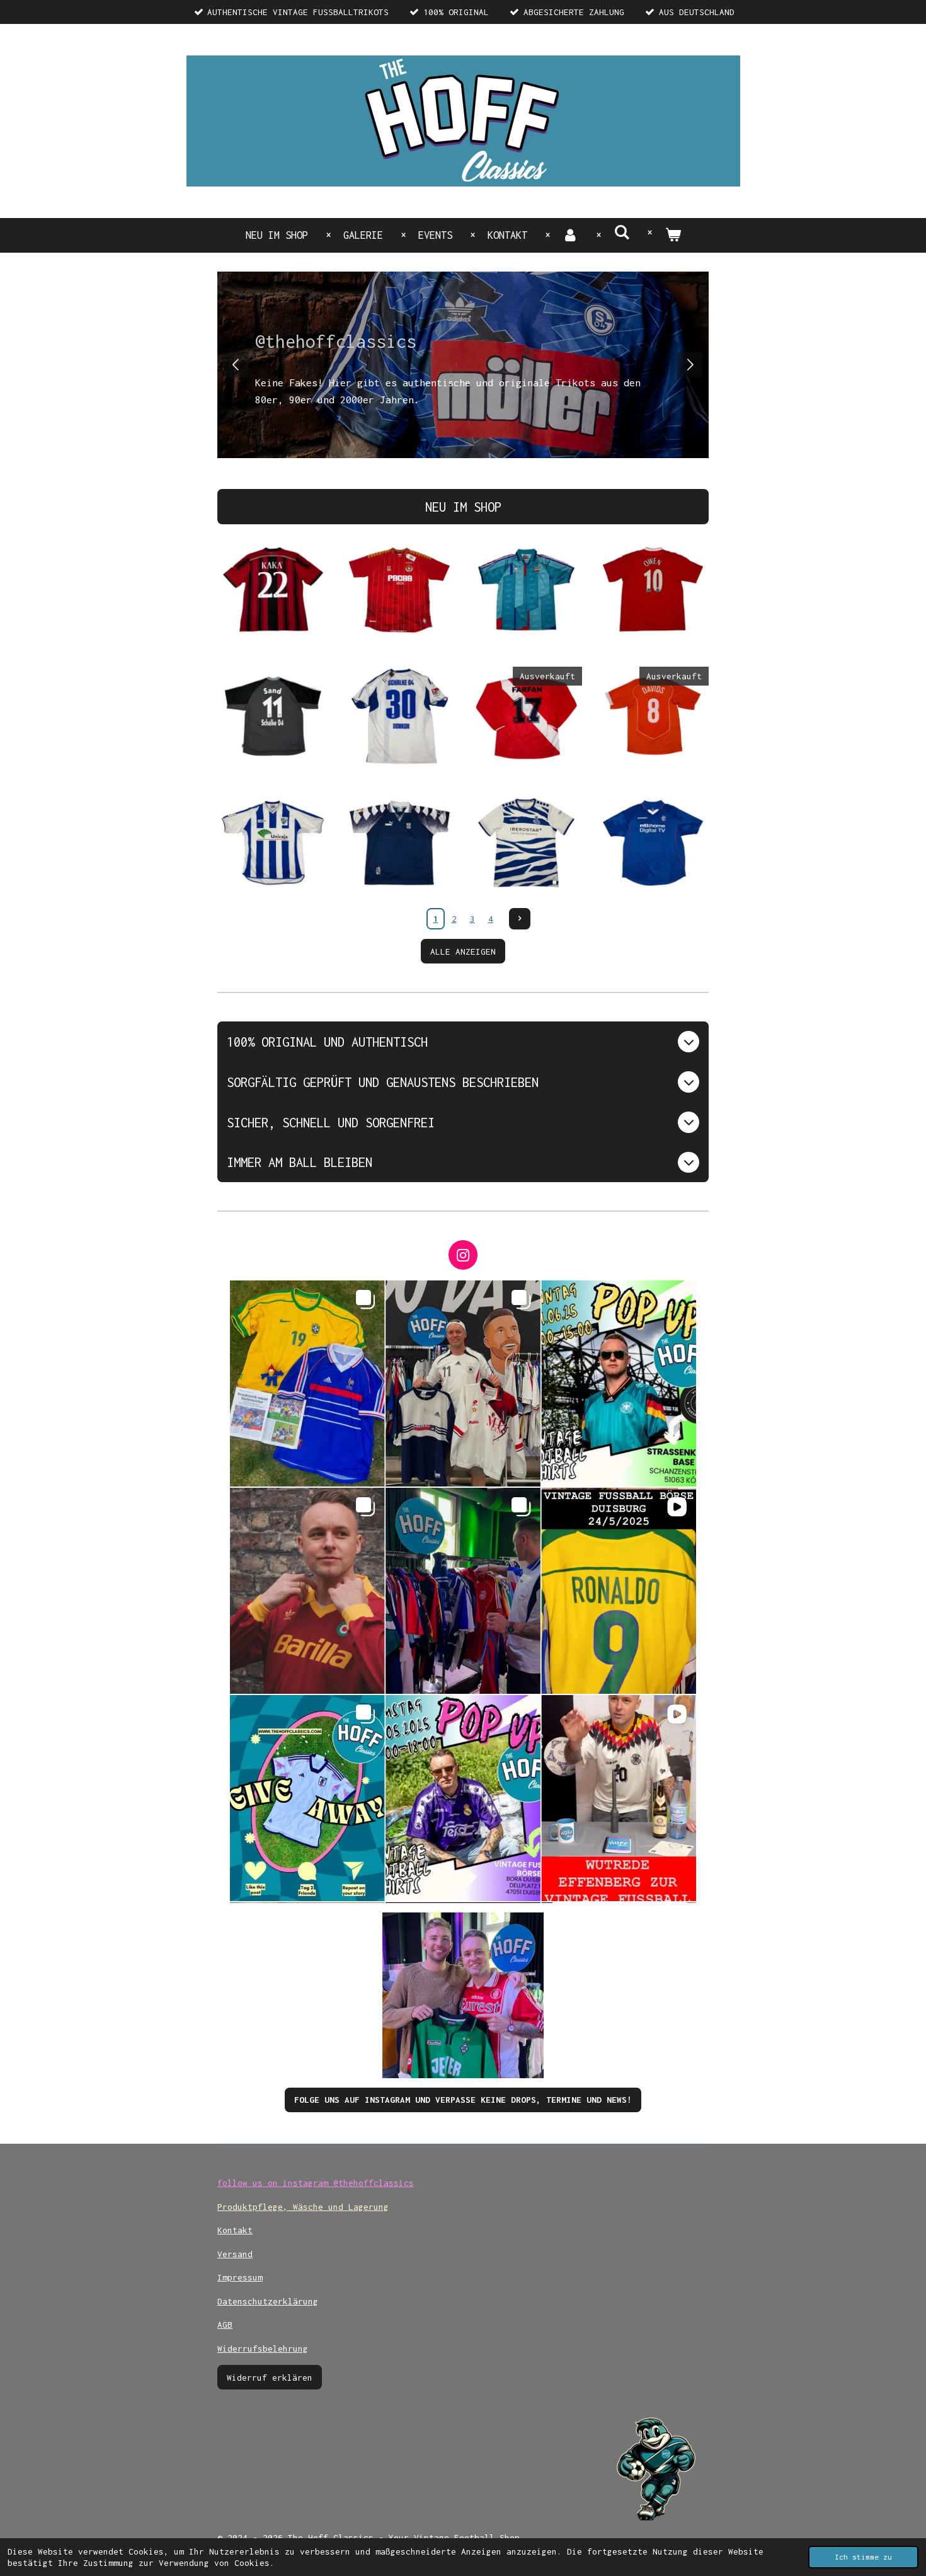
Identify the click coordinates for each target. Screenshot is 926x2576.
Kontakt (235, 2230)
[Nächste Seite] (520, 919)
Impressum (240, 2277)
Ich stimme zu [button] (863, 2557)
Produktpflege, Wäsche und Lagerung (303, 2207)
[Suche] (621, 233)
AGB (225, 2325)
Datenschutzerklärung (268, 2301)
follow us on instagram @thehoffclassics (316, 2183)
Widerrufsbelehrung (263, 2349)
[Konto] (570, 235)
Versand (235, 2254)
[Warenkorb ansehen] (672, 235)
